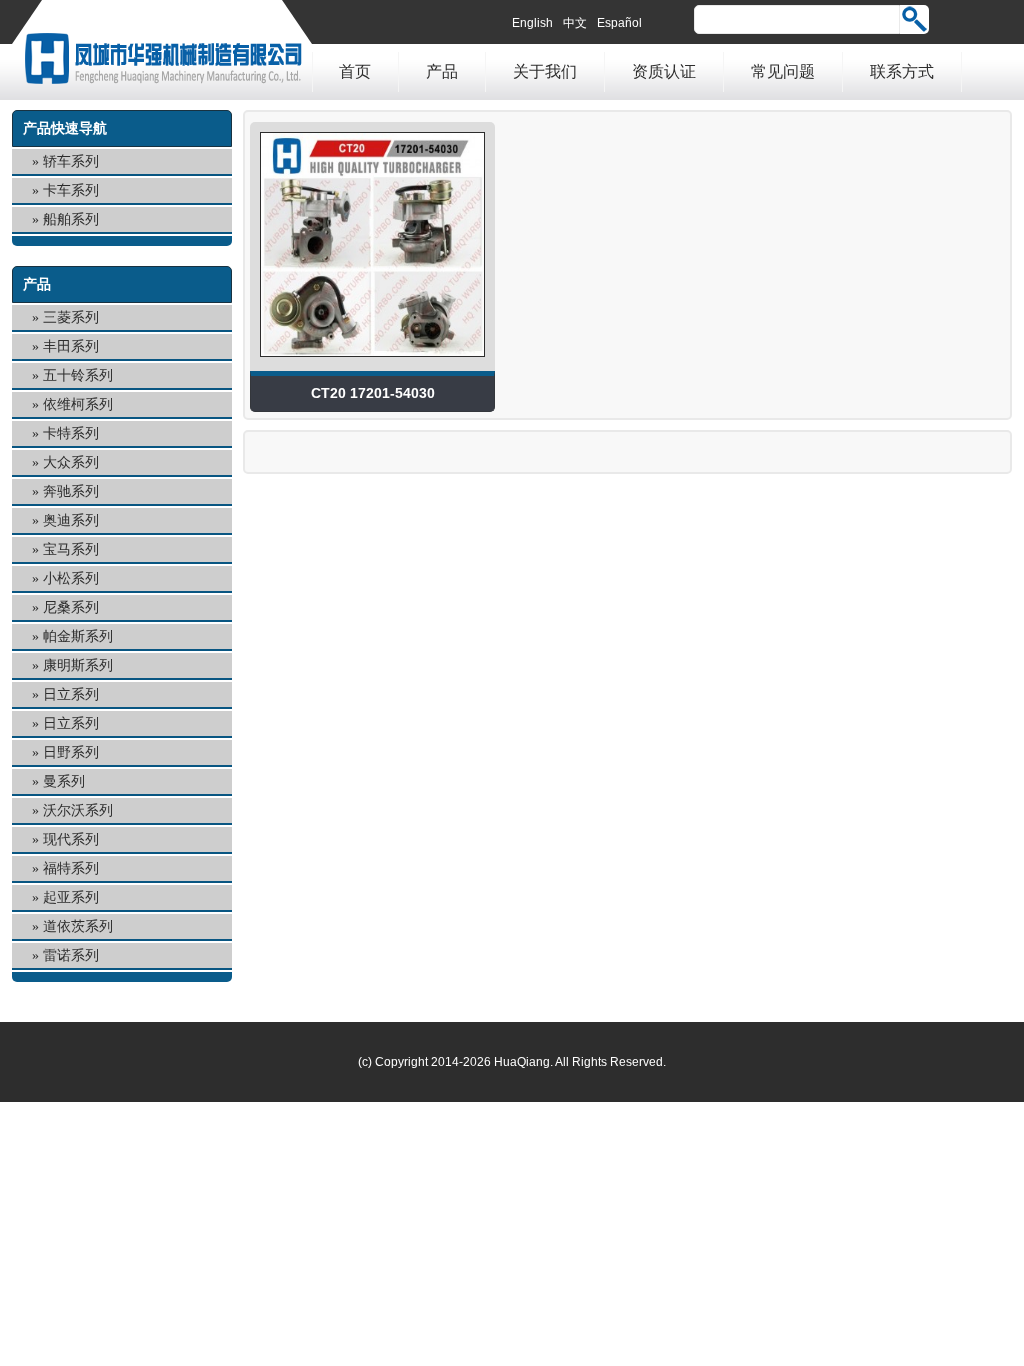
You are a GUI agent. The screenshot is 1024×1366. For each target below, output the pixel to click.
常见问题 (783, 71)
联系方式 (902, 71)
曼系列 (64, 781)
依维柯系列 (78, 404)
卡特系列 (71, 433)
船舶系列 (71, 219)
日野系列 (71, 752)
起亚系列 (71, 897)
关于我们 (545, 71)
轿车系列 (71, 161)
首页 (355, 71)
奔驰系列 (71, 491)
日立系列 (71, 694)
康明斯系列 (78, 665)
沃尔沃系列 (78, 810)
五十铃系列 (78, 375)
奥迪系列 (71, 520)
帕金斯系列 (78, 636)
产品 (442, 71)
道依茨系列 (78, 926)
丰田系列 (71, 346)
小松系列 (71, 578)
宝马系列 (71, 549)
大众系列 (71, 462)
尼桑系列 (71, 607)
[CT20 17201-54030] (372, 361)
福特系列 (71, 868)
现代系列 (71, 839)
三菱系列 (71, 317)
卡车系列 (71, 190)
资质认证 (664, 71)
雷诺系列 (71, 955)
